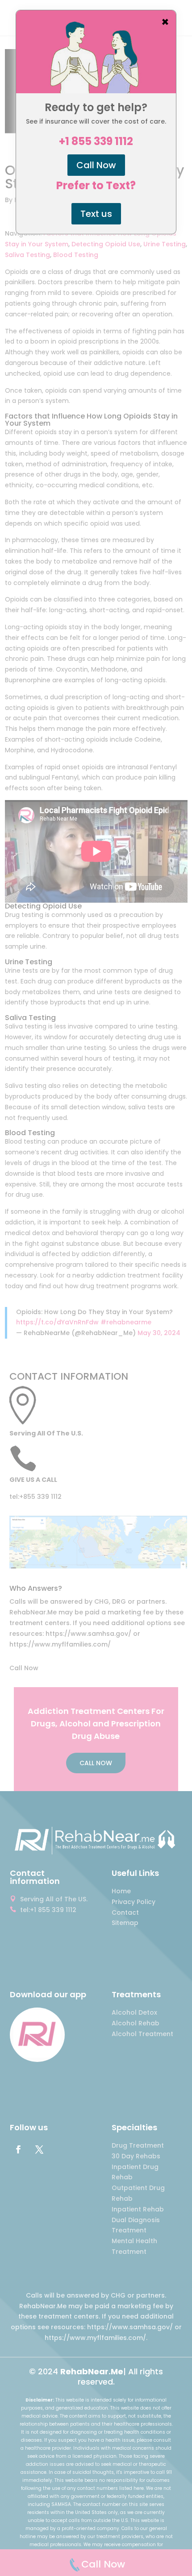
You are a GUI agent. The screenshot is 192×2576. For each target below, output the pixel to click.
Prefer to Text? (96, 186)
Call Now (96, 165)
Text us (96, 214)
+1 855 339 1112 (96, 141)
